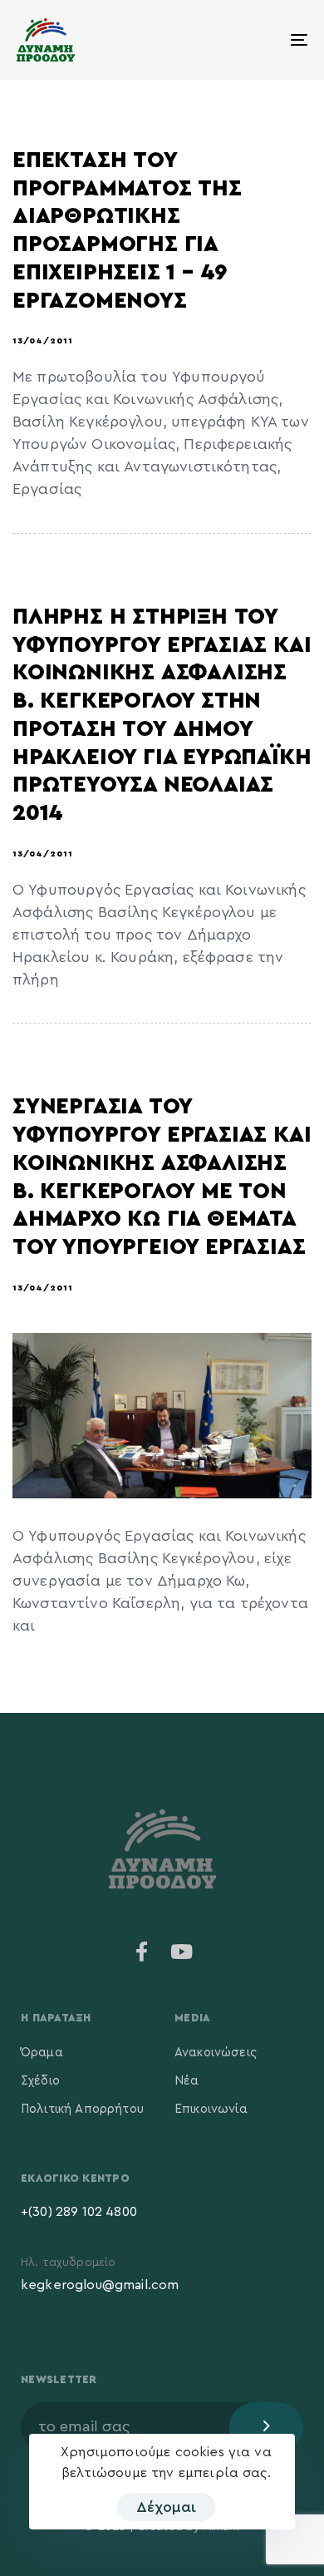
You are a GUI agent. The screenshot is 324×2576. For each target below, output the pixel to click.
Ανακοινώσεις (216, 2053)
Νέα (187, 2081)
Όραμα (42, 2053)
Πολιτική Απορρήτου (82, 2109)
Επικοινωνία (211, 2109)
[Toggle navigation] (259, 40)
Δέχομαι (166, 2507)
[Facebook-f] (142, 1952)
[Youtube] (182, 1952)
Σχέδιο (40, 2081)
